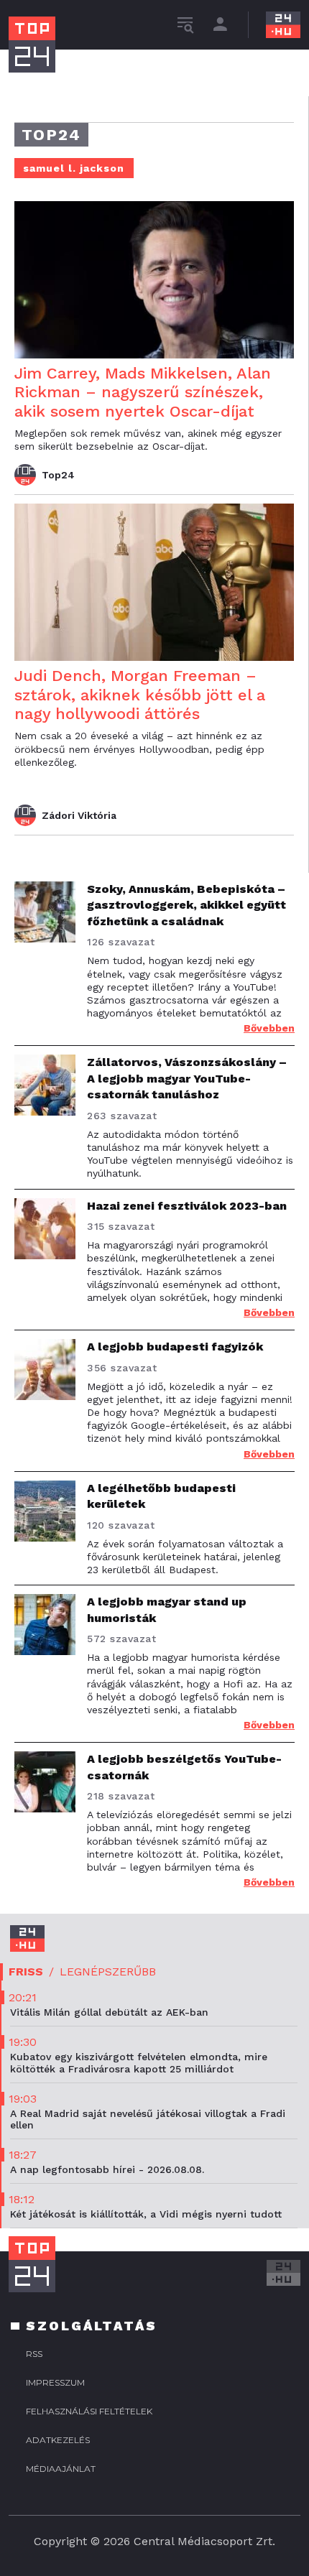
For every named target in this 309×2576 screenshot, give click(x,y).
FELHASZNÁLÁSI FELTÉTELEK (89, 2411)
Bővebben (269, 1028)
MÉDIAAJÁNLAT (61, 2469)
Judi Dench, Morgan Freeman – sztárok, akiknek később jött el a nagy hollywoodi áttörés (140, 695)
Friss (26, 1972)
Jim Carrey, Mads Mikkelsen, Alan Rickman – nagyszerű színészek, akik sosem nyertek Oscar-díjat (143, 392)
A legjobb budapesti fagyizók (175, 1347)
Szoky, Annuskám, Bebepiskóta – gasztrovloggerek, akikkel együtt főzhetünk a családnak (186, 905)
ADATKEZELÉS (58, 2440)
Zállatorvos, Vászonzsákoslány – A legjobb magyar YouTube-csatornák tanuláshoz (187, 1078)
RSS (34, 2354)
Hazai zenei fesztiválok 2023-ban (187, 1206)
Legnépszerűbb (108, 1972)
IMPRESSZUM (55, 2382)
